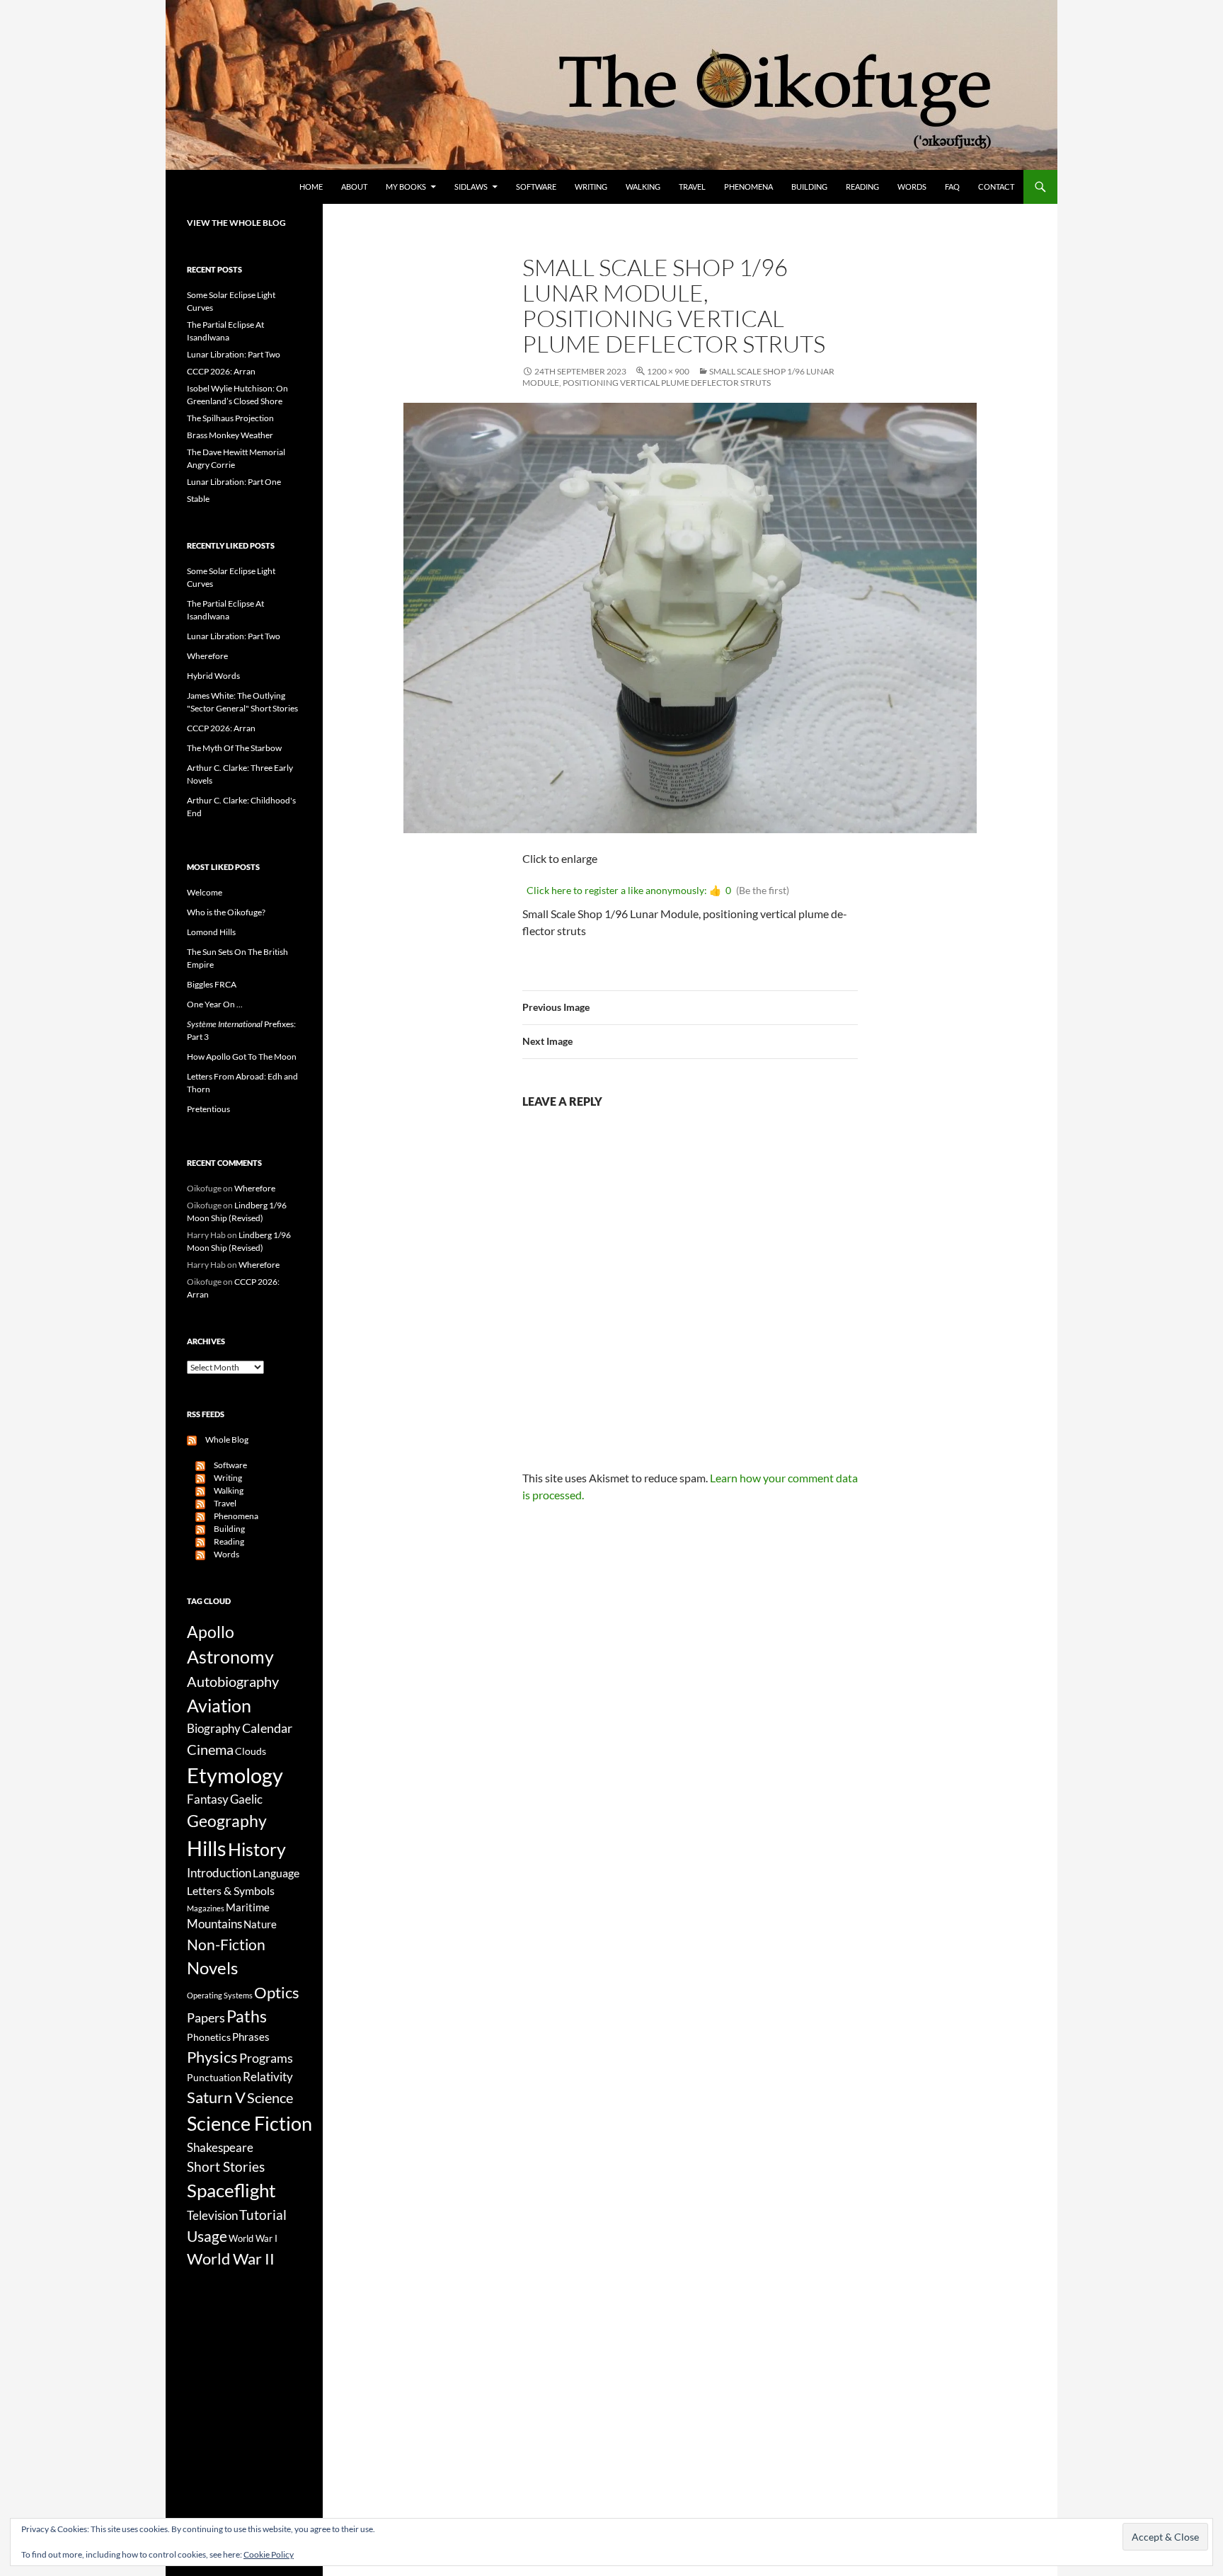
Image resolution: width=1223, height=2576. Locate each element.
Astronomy (230, 1657)
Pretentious (208, 1109)
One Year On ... (215, 1004)
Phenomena (748, 187)
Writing (591, 187)
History (257, 1849)
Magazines (206, 1908)
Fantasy (208, 1799)
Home (311, 187)
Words (912, 187)
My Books (406, 187)
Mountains (214, 1924)
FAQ (952, 187)
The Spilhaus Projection (230, 418)
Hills (207, 1848)
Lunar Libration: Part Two (234, 354)
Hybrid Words (213, 676)
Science (270, 2097)
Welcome (205, 892)
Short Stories (226, 2166)
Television (212, 2216)
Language (276, 1873)
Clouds (251, 1751)
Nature (260, 1924)
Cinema (210, 1749)
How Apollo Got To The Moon (242, 1057)
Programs (266, 2058)
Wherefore (207, 656)
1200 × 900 (668, 371)
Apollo (211, 1632)
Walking (643, 187)
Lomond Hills (211, 932)
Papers (206, 2017)
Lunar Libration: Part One (234, 482)
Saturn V (216, 2097)
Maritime (248, 1907)
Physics (212, 2057)
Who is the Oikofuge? (226, 912)
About (354, 187)
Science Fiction (249, 2123)
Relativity (268, 2077)
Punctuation (214, 2077)
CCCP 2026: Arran (221, 371)
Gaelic (246, 1799)
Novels (212, 1968)
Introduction (219, 1873)
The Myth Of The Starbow (234, 748)
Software (536, 187)
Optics (277, 1992)
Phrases (251, 2037)
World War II (231, 2259)
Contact (996, 187)
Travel (692, 187)
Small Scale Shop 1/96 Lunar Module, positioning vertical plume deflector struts (678, 377)
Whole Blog (223, 1439)
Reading (862, 187)
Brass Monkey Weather (230, 435)
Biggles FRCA (212, 984)
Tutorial (263, 2215)
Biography (214, 1729)
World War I (253, 2239)
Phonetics (209, 2037)
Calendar (267, 1728)
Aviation (219, 1705)
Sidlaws (471, 187)
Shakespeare (220, 2147)
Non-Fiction (226, 1944)
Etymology (235, 1775)
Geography (227, 1821)
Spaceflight (231, 2190)
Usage (207, 2236)
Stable (198, 499)
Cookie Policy (269, 2554)
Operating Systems (220, 1995)
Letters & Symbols (231, 1890)
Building (809, 187)
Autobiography (233, 1681)
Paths (247, 2016)
